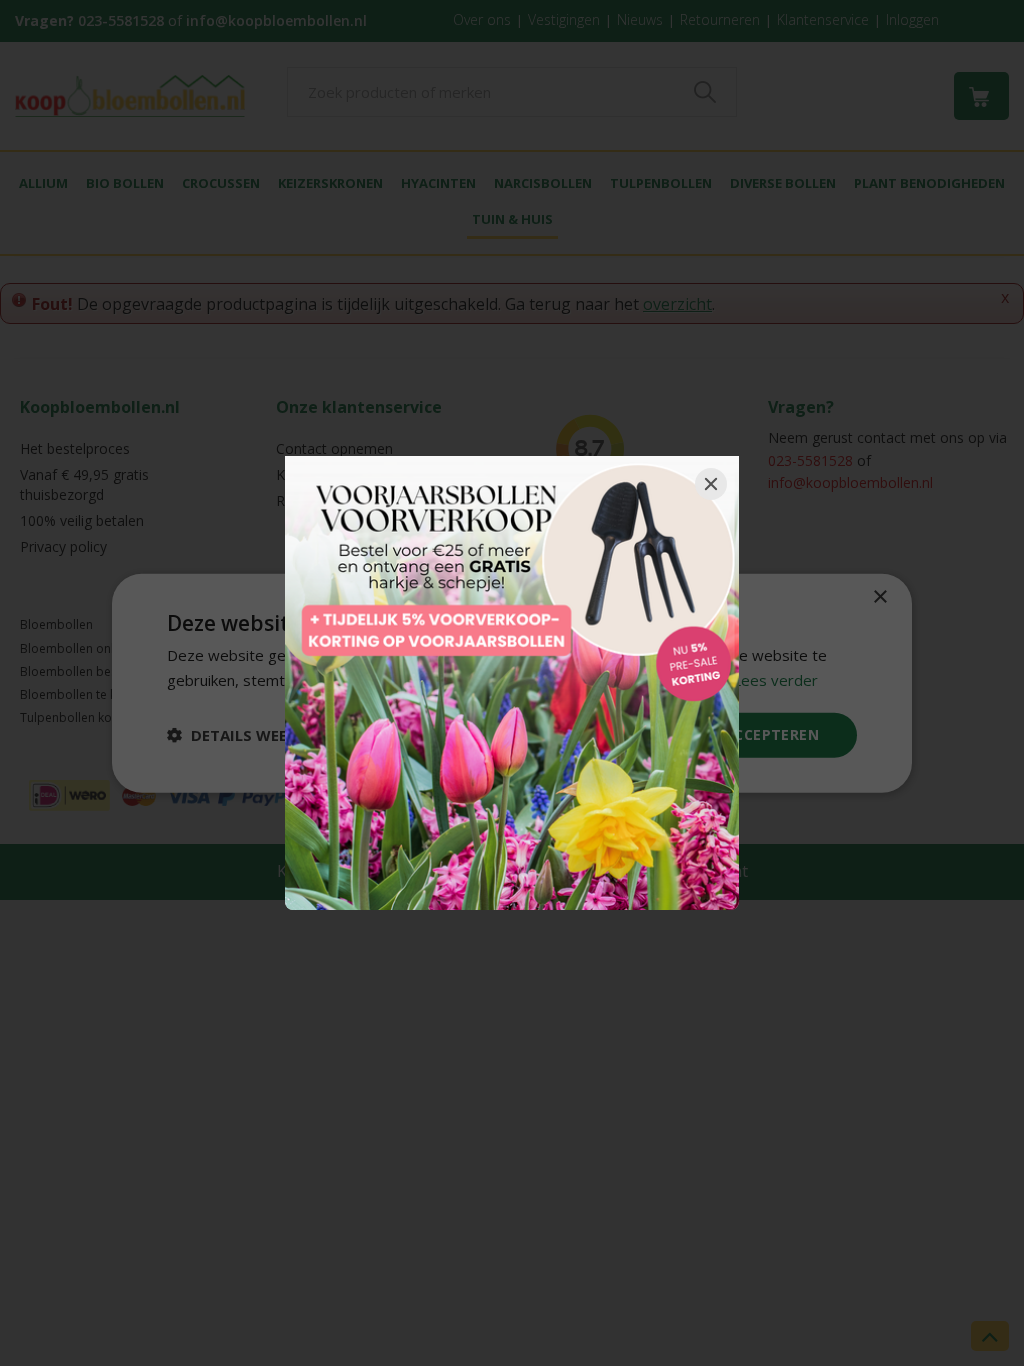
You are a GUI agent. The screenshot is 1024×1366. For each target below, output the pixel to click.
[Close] (711, 484)
